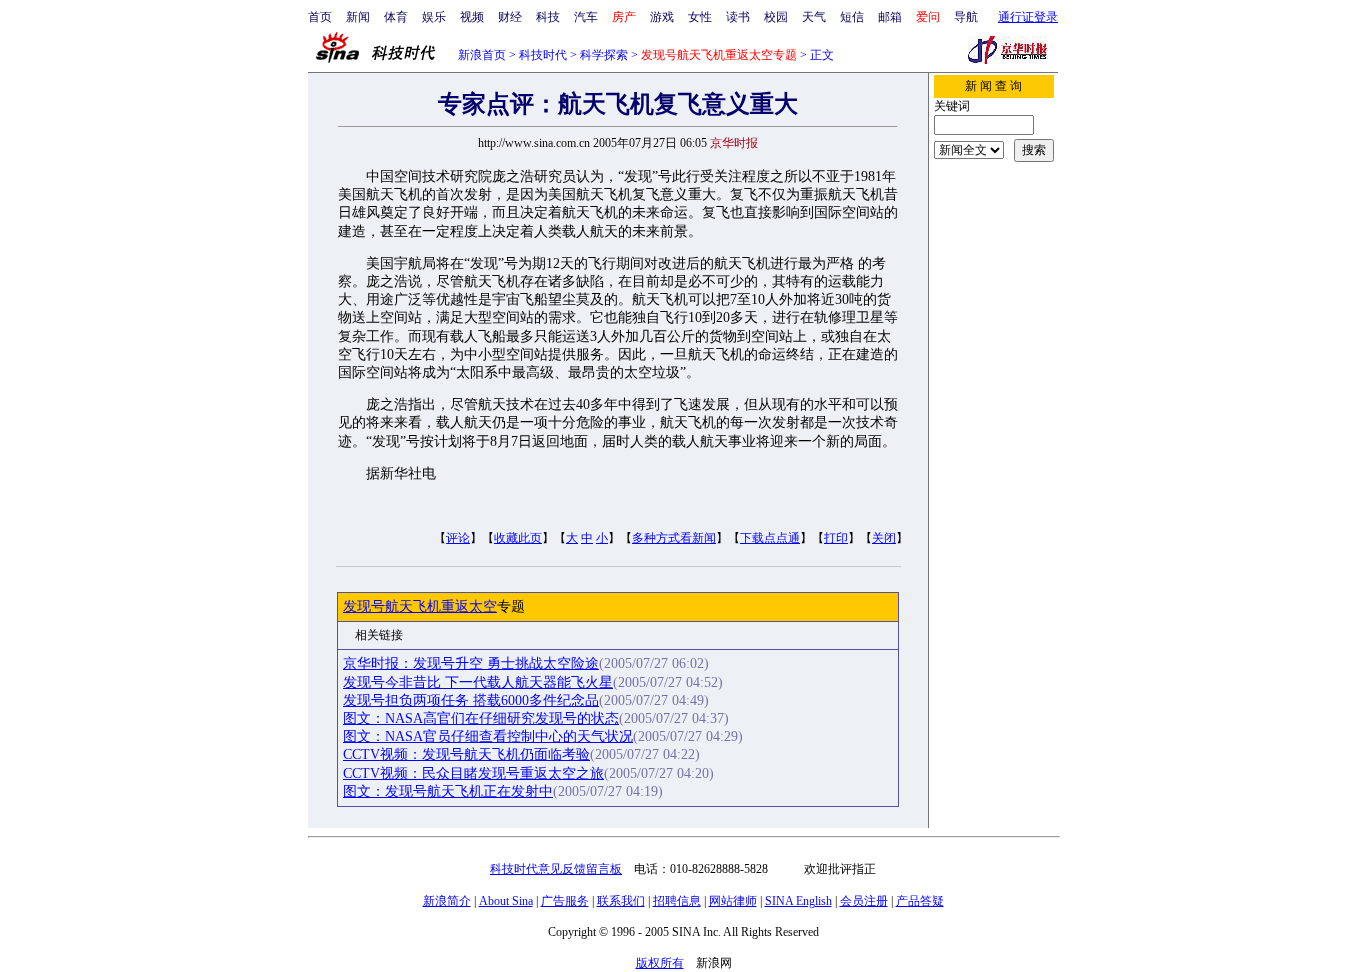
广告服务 (565, 901)
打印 (836, 538)
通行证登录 (1028, 17)
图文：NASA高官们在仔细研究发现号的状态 (481, 718)
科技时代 (543, 55)
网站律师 (733, 901)
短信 (852, 17)
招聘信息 (677, 901)
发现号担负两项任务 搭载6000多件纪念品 (471, 700)
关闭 (884, 538)
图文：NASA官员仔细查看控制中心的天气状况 (488, 736)
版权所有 (660, 963)
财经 (510, 17)
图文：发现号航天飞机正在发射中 (448, 791)
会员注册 (864, 901)
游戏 (662, 17)
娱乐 (434, 17)
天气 (814, 17)
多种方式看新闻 (674, 538)
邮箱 (890, 17)
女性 (700, 17)
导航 (966, 17)
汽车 (586, 17)
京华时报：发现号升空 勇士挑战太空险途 (471, 663)
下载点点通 (770, 538)
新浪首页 (482, 55)
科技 (548, 17)
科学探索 (604, 55)
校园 (776, 17)
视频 (472, 17)
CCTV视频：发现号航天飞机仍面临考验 (466, 754)
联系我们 (621, 901)
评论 (458, 538)
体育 (396, 17)
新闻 (358, 17)
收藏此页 (518, 538)
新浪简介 (447, 901)
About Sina (506, 901)
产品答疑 (920, 901)
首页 (320, 17)
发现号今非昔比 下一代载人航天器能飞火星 (478, 682)
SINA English (798, 901)
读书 (738, 17)
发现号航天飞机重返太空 (420, 606)
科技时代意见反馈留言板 (556, 869)
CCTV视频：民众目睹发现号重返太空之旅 (473, 773)
